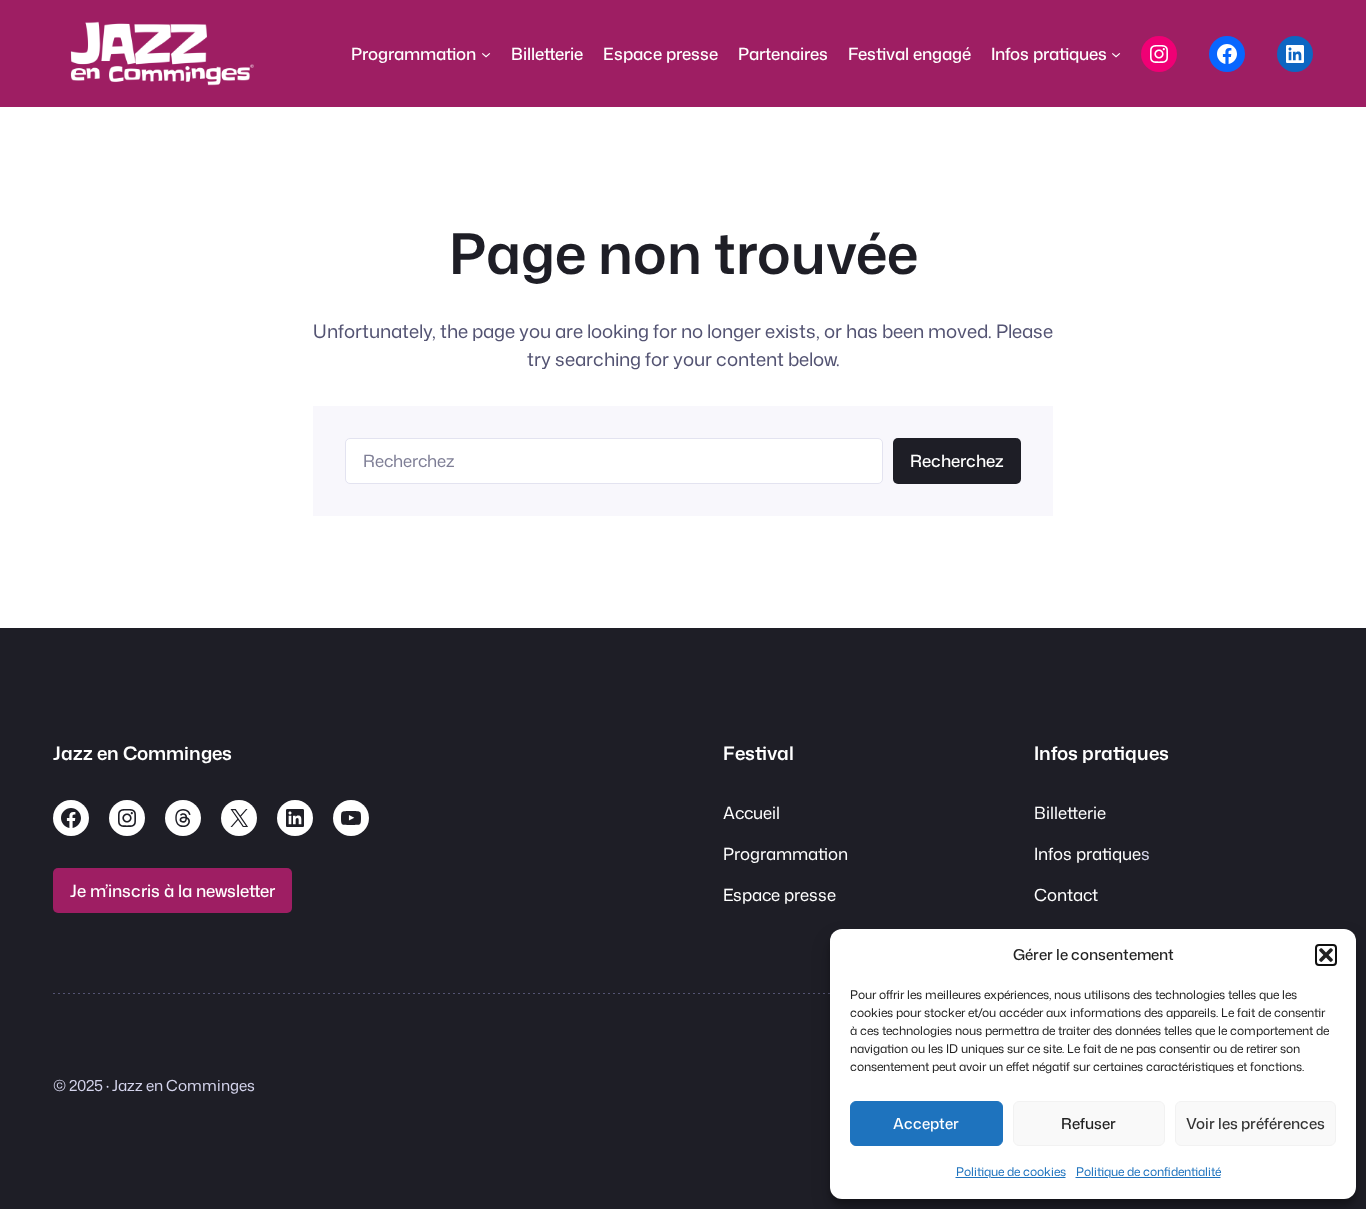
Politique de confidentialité (1148, 1171)
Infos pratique (1087, 853)
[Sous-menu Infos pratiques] (1116, 54)
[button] (1326, 955)
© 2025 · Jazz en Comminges (154, 1085)
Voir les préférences (1255, 1123)
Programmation (785, 853)
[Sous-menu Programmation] (486, 54)
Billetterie (1070, 812)
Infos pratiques (1101, 753)
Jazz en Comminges (142, 753)
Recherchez (957, 460)
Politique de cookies (1011, 1171)
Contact (1066, 894)
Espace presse (779, 894)
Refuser (1088, 1123)
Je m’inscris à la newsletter (172, 890)
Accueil (751, 812)
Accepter (926, 1123)
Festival (758, 753)
